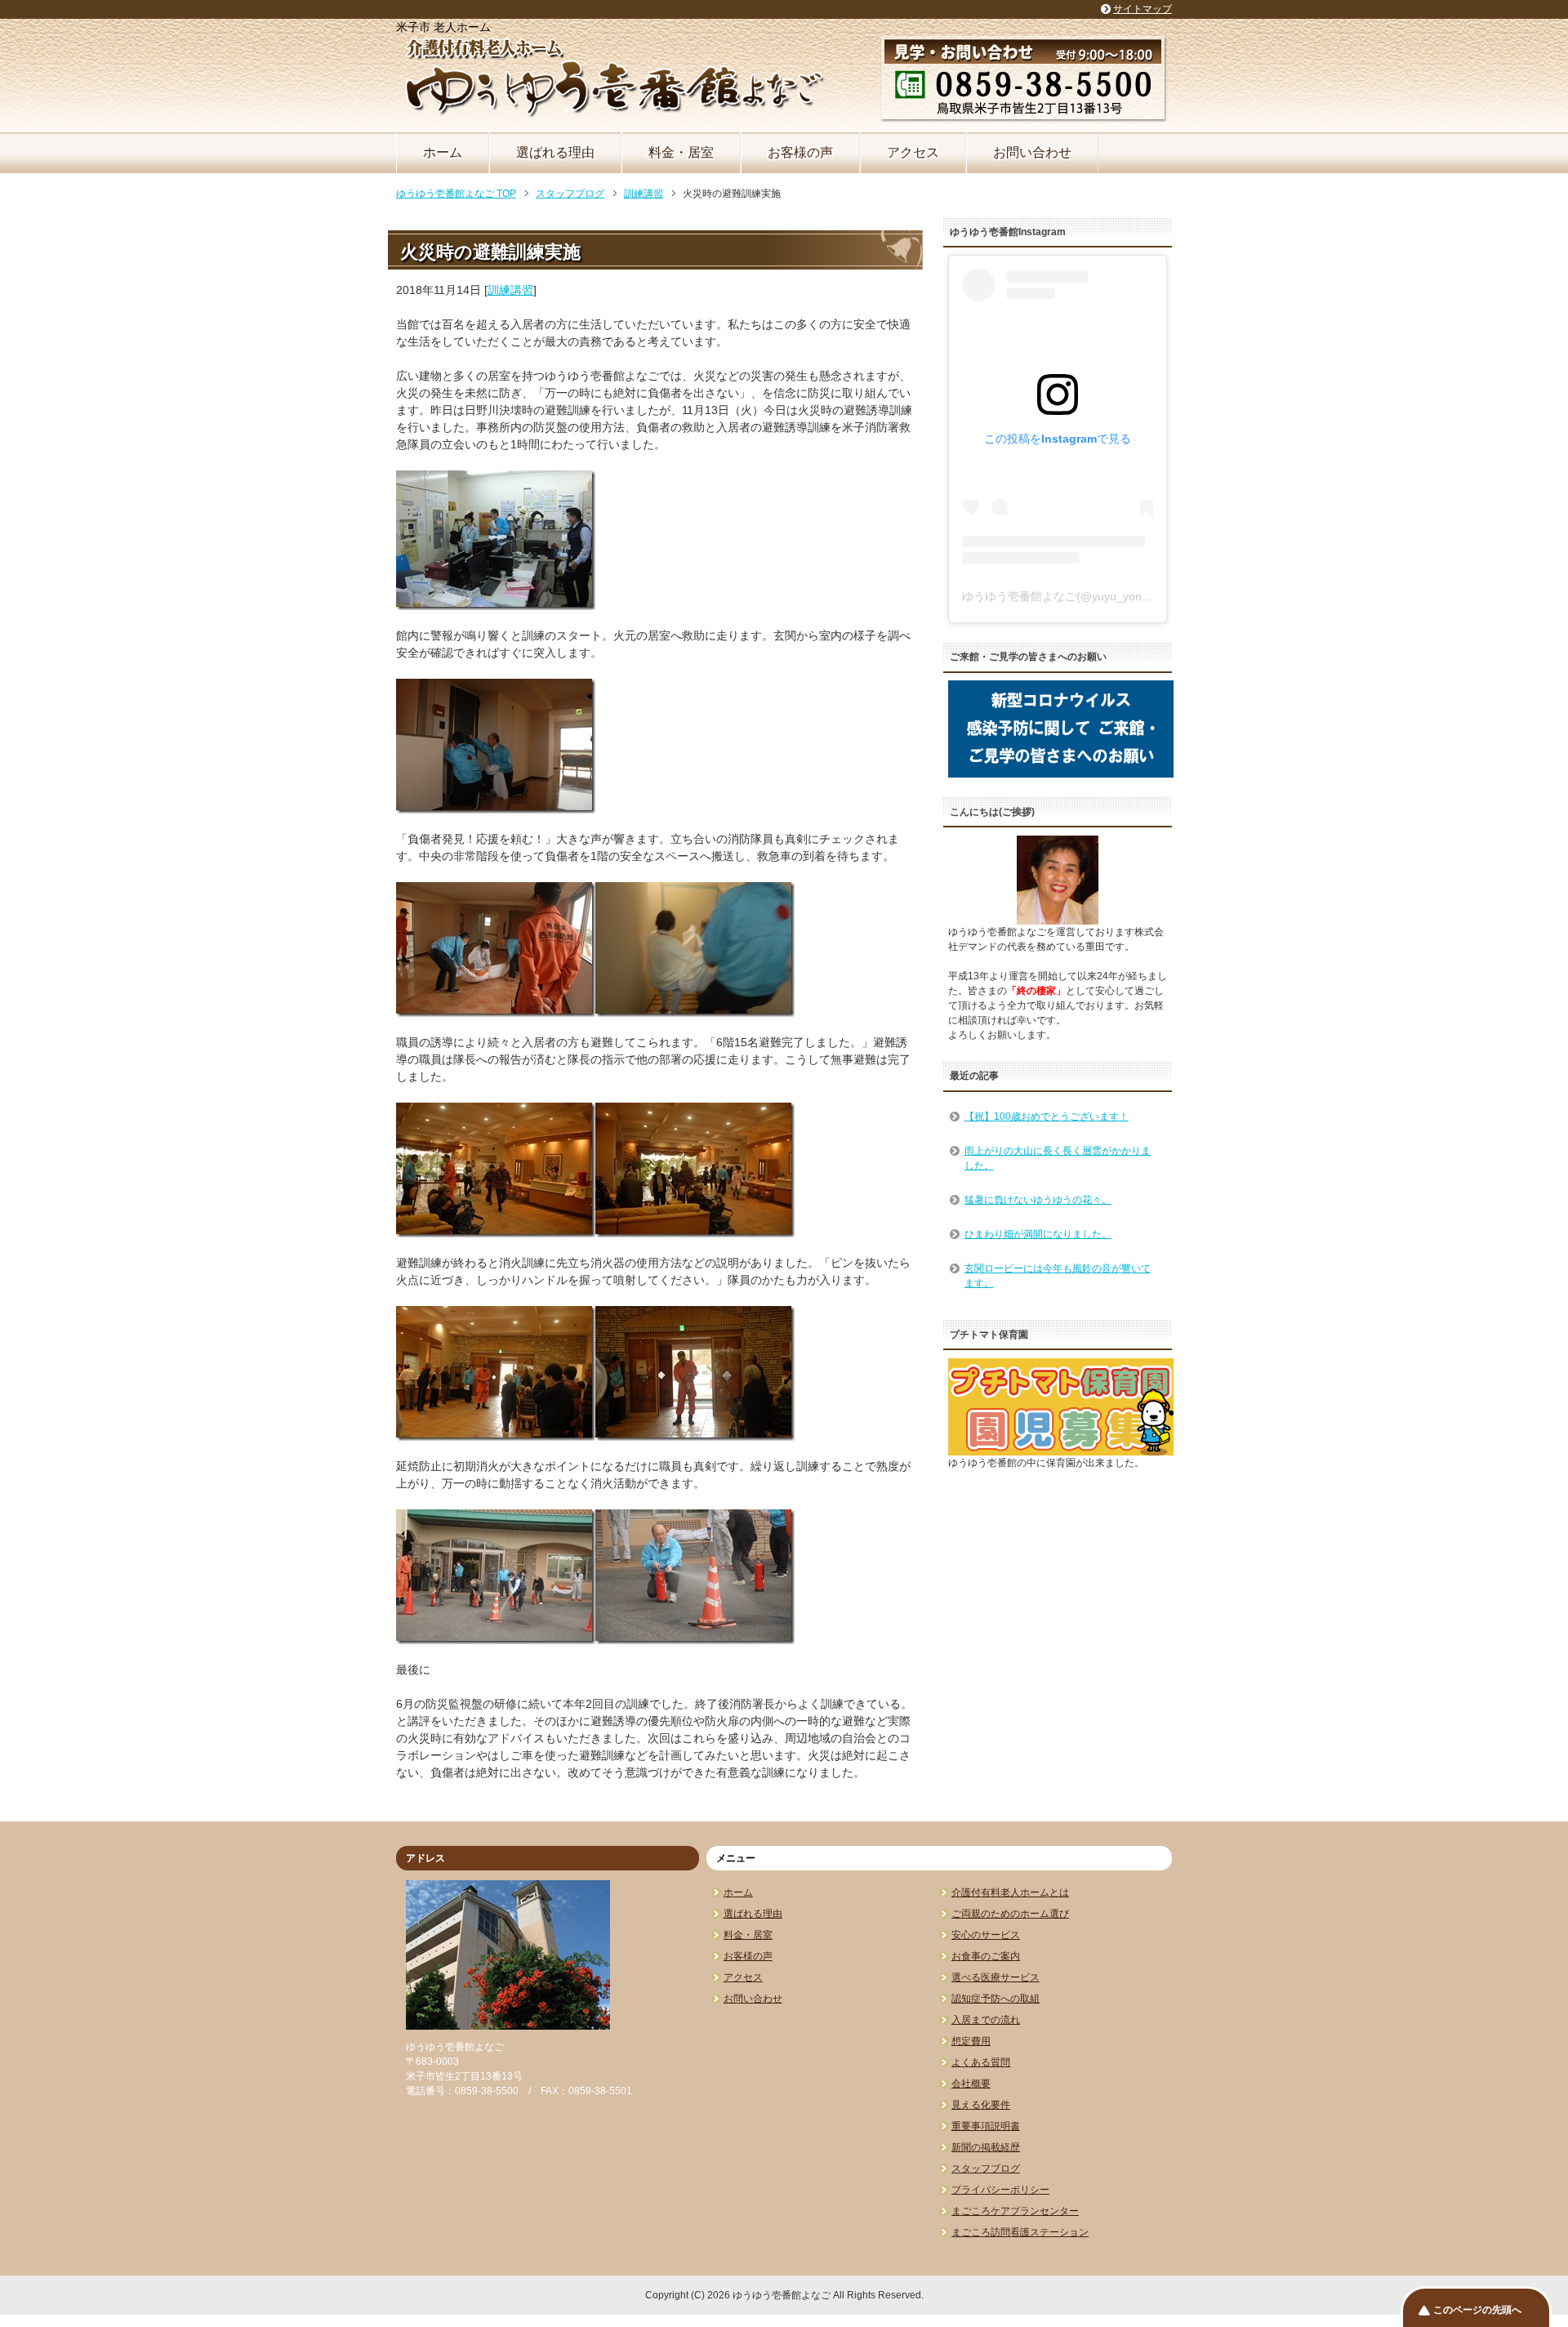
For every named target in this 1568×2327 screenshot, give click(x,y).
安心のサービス (986, 1935)
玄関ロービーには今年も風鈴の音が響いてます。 (1058, 1276)
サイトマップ (1143, 9)
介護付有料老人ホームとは (1010, 1892)
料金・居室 (681, 152)
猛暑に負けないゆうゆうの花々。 (1038, 1200)
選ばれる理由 (555, 152)
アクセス (913, 152)
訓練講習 (510, 290)
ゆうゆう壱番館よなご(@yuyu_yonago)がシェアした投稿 (1109, 596)
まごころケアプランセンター (1015, 2211)
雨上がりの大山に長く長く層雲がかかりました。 (1058, 1158)
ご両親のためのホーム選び (1010, 1914)
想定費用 (971, 2041)
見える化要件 (981, 2105)
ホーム (443, 152)
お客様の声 (800, 152)
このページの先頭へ (1477, 2310)
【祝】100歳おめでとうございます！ (1047, 1117)
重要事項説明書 (986, 2126)
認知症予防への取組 (996, 1999)
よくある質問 (981, 2062)
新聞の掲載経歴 (986, 2147)
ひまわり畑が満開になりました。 (1038, 1234)
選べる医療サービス (996, 1977)
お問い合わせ (1032, 152)
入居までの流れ (986, 2020)
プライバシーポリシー (1000, 2190)
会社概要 (971, 2084)
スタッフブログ (986, 2169)
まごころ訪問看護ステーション (1020, 2232)
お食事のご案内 (986, 1956)
